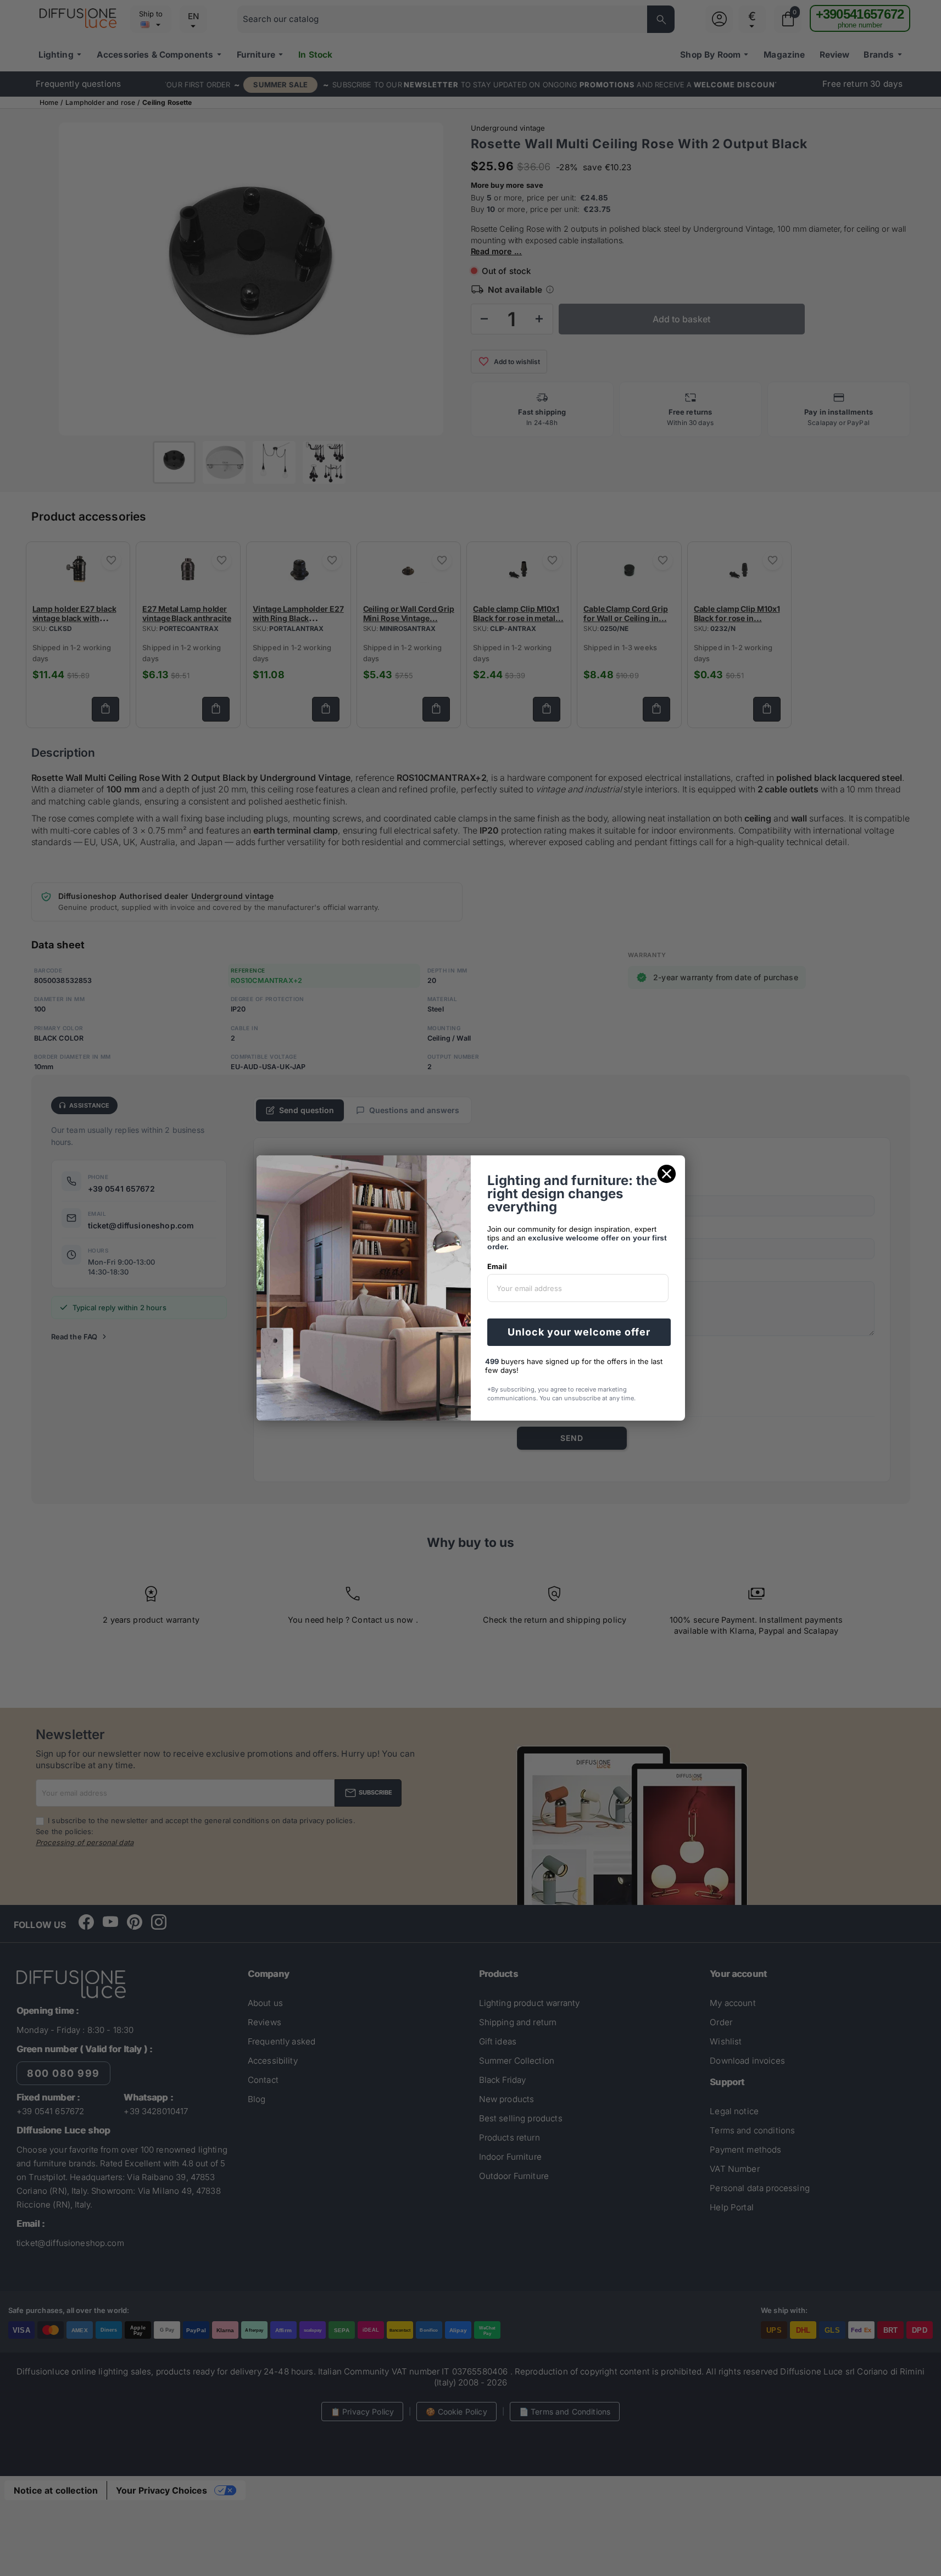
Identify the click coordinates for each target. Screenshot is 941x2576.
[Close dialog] (667, 1174)
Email (497, 1266)
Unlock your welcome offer (579, 1332)
